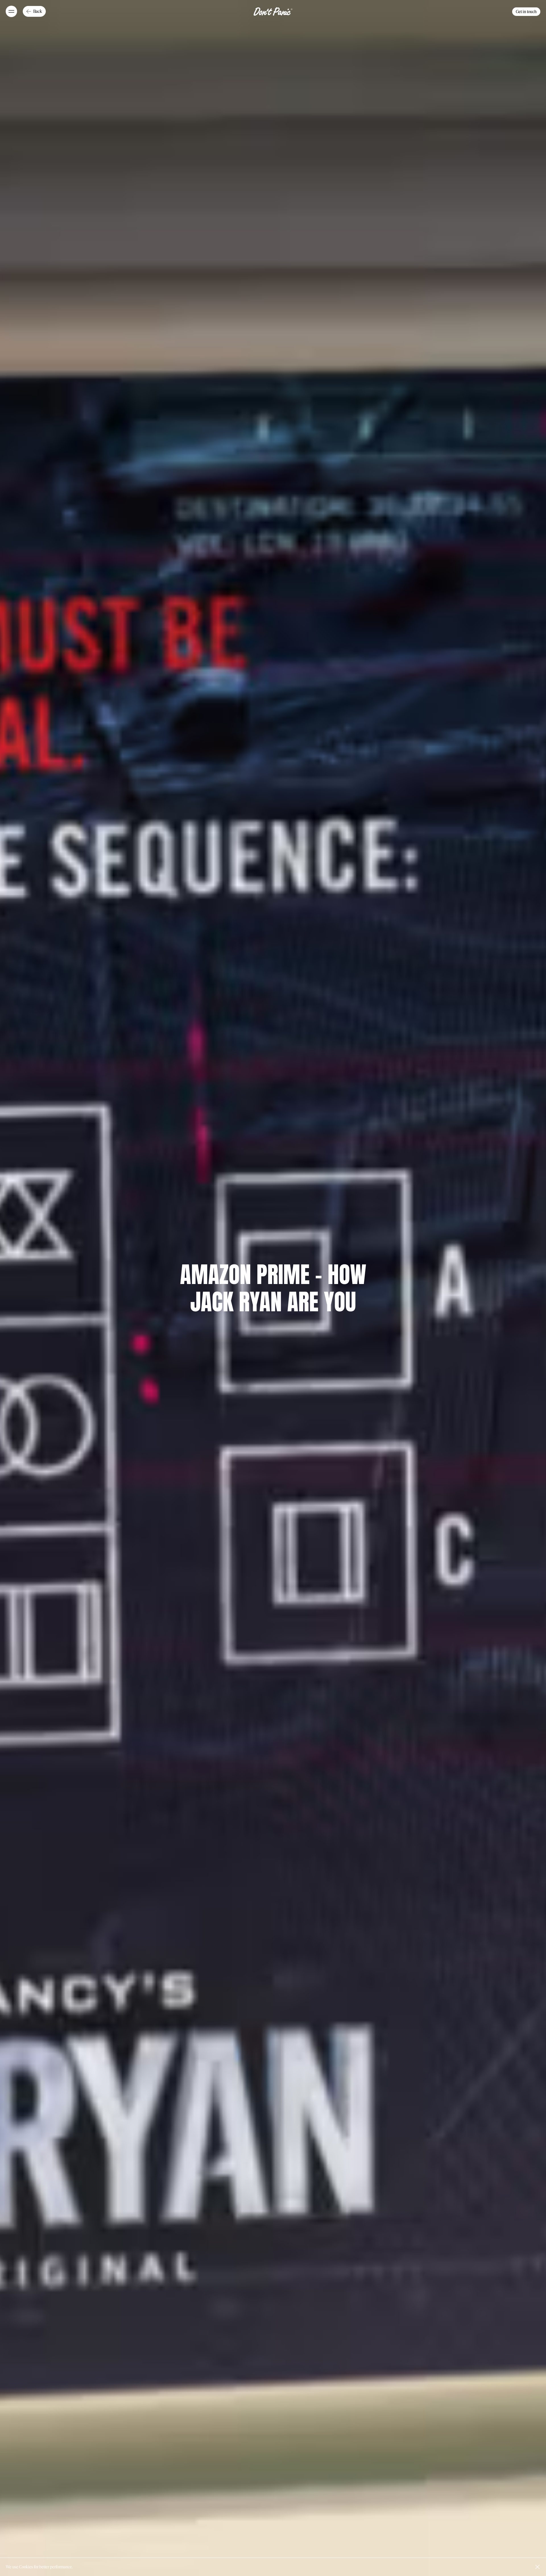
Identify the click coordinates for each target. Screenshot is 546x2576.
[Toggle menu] (11, 11)
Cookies (26, 2567)
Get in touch (526, 12)
